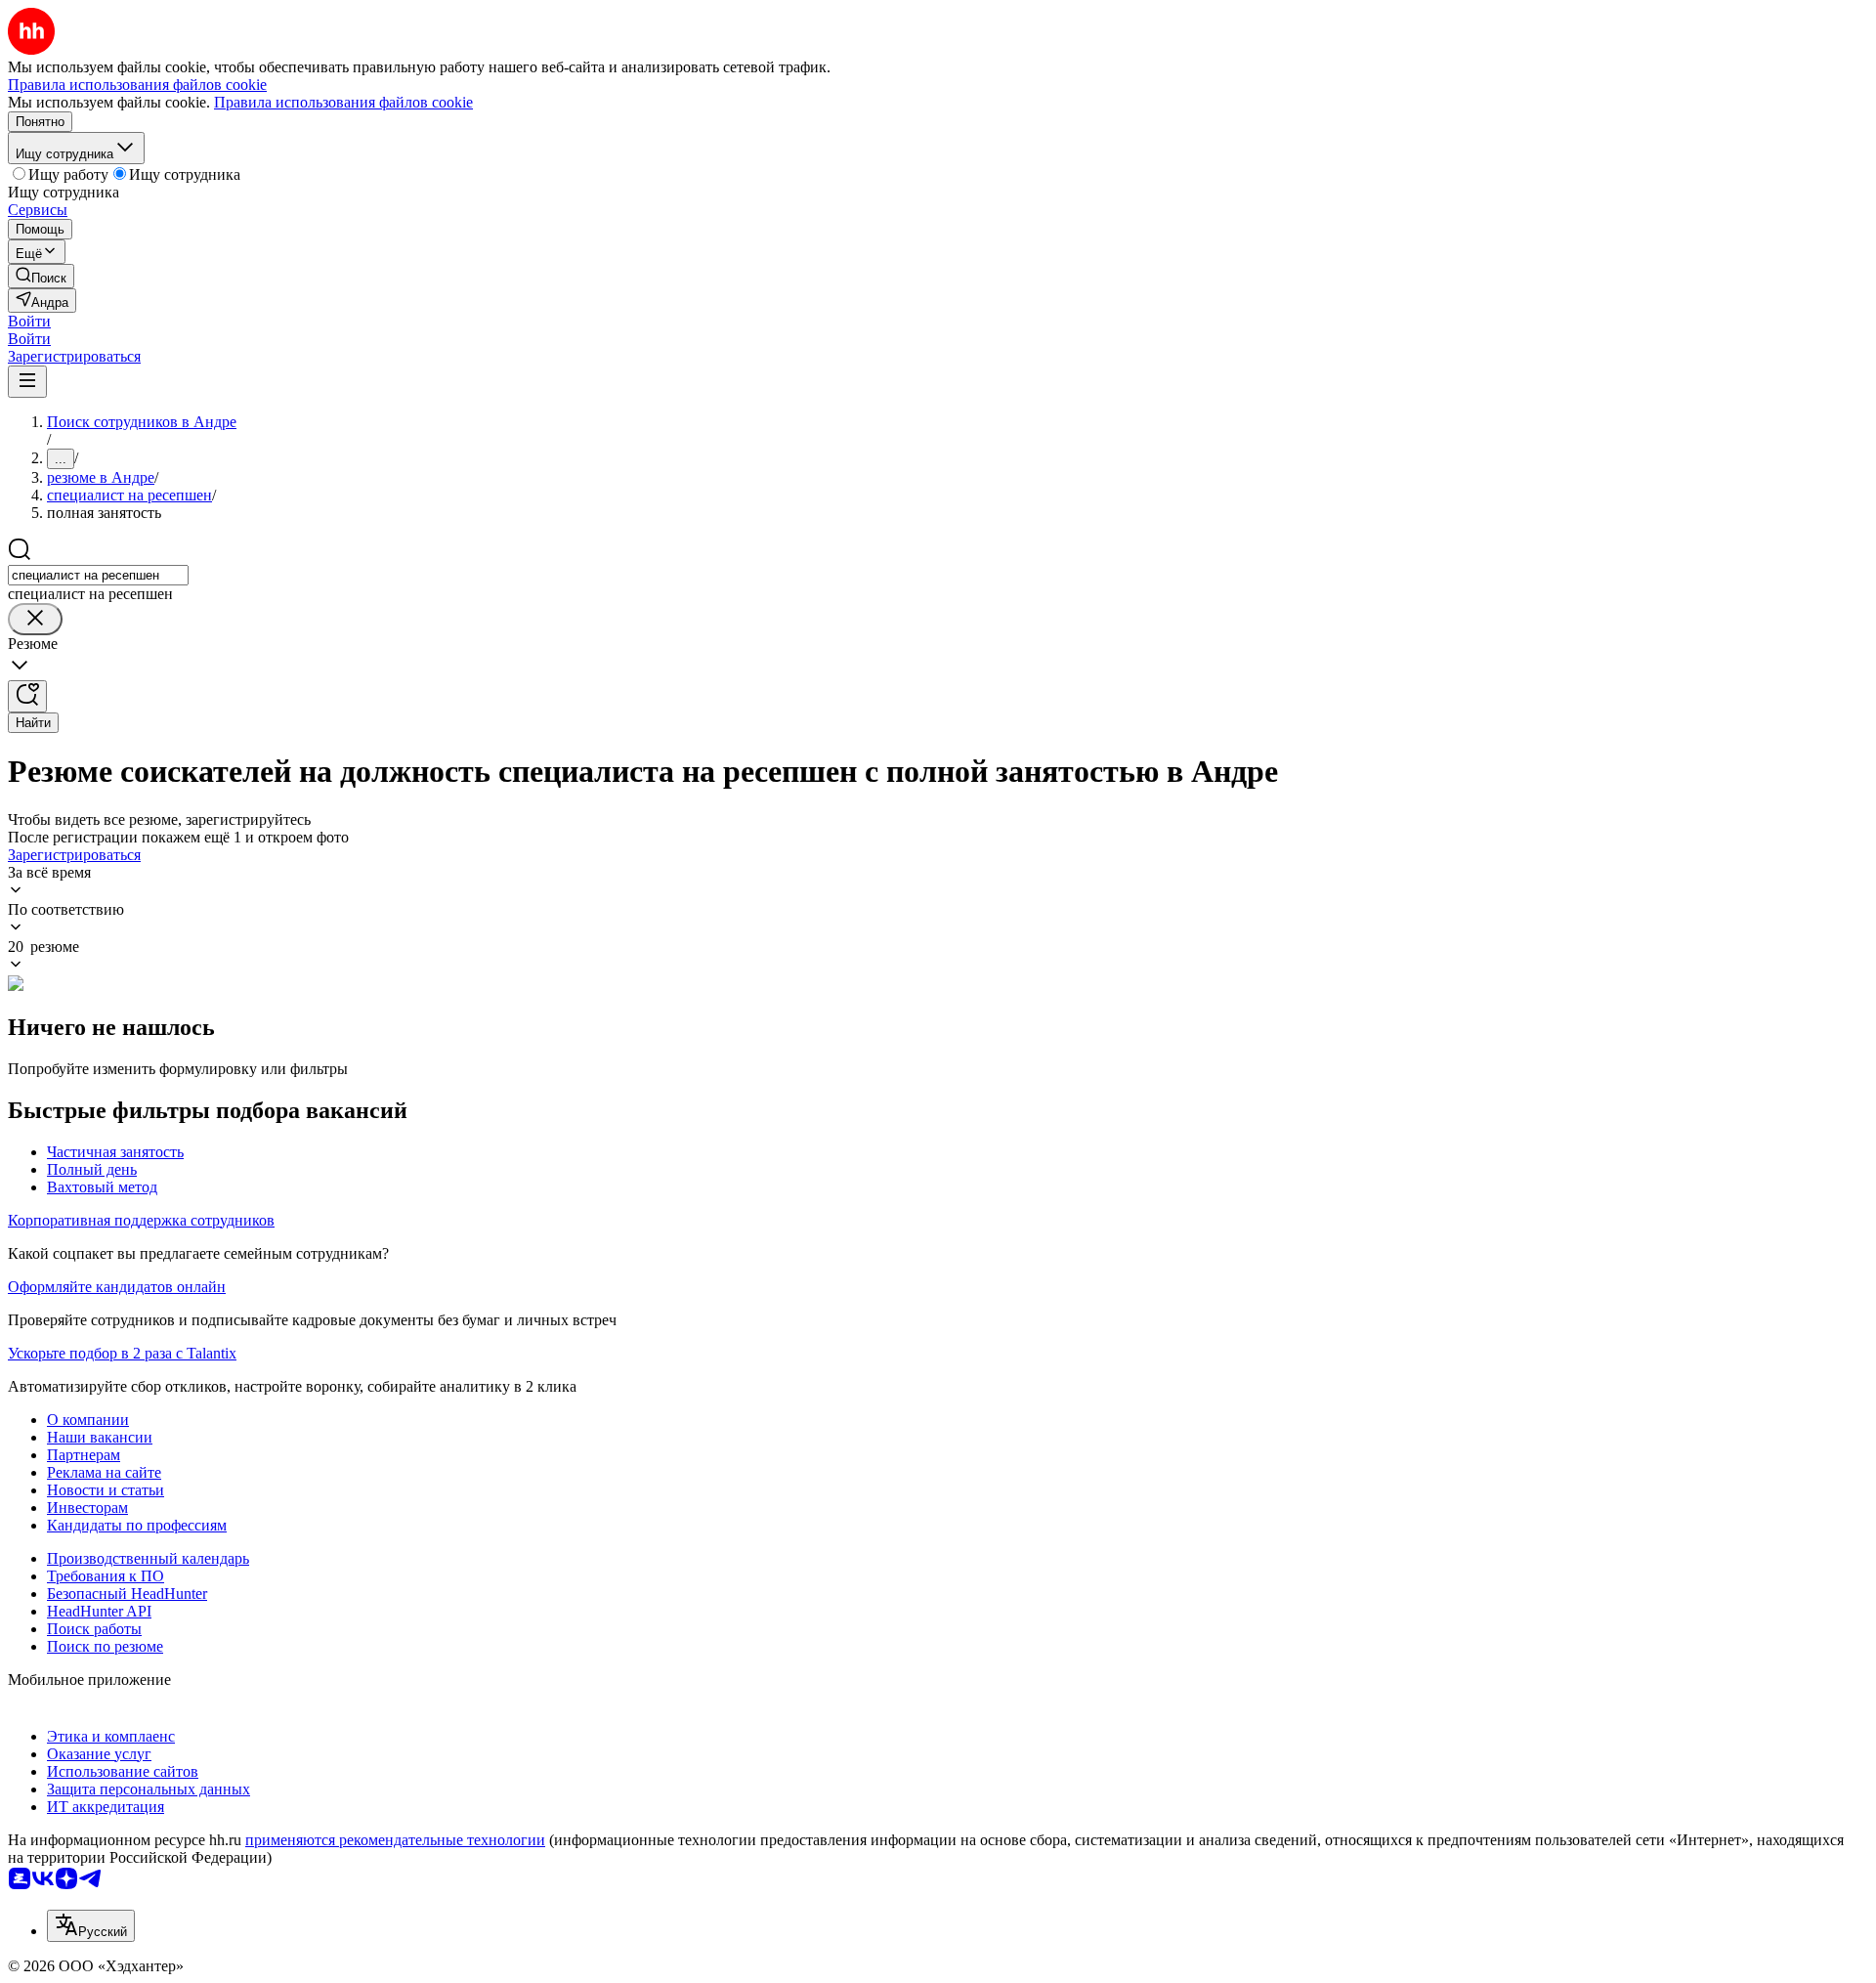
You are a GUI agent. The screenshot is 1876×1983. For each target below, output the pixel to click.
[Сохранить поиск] (27, 696)
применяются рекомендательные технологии (395, 1840)
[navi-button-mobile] (27, 382)
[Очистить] (35, 619)
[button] (29, 321)
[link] (41, 276)
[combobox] (98, 575)
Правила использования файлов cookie (343, 102)
